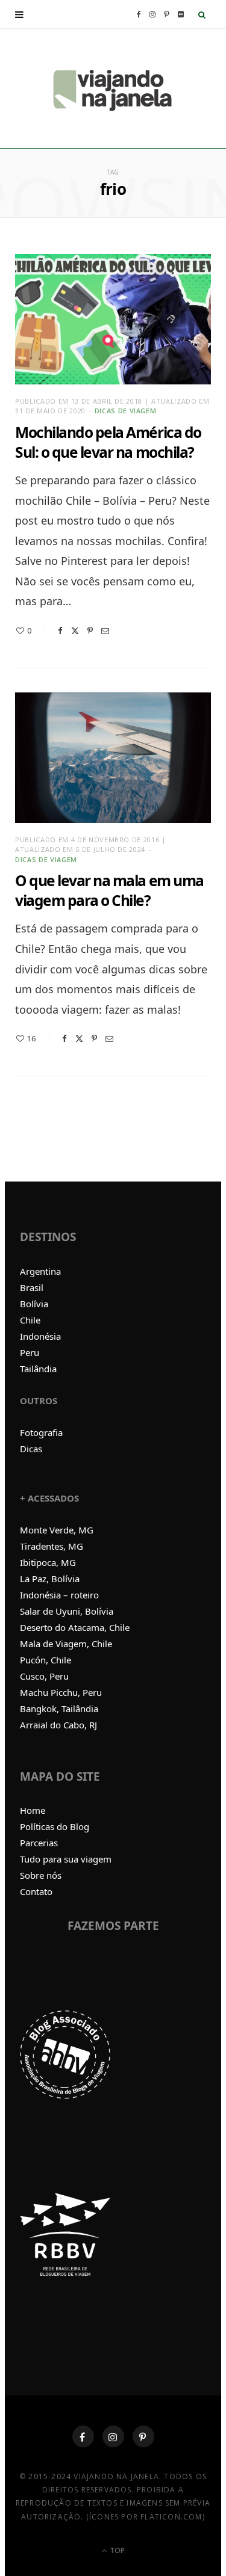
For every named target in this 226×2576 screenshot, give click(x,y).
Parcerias (39, 1843)
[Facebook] (60, 631)
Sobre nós (41, 1875)
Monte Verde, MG (57, 1530)
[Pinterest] (90, 631)
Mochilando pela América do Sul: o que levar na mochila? (108, 442)
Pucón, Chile (46, 1660)
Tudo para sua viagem (66, 1859)
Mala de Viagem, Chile (66, 1644)
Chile (30, 1320)
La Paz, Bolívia (50, 1579)
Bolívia (34, 1304)
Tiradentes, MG (52, 1546)
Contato (36, 1891)
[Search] (202, 14)
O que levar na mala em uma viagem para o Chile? (109, 890)
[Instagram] (113, 2436)
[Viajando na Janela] (113, 88)
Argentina (40, 1271)
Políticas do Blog (55, 1826)
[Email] (105, 631)
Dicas (31, 1449)
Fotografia (41, 1432)
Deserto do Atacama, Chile (75, 1627)
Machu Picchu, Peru (61, 1692)
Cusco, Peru (44, 1676)
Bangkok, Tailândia (59, 1709)
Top (116, 2550)
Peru (30, 1352)
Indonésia (40, 1336)
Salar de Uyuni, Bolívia (67, 1611)
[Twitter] (75, 631)
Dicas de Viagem (126, 411)
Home (33, 1810)
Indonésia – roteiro (59, 1595)
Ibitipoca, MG (48, 1562)
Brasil (32, 1287)
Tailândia (38, 1369)
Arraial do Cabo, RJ (58, 1725)
